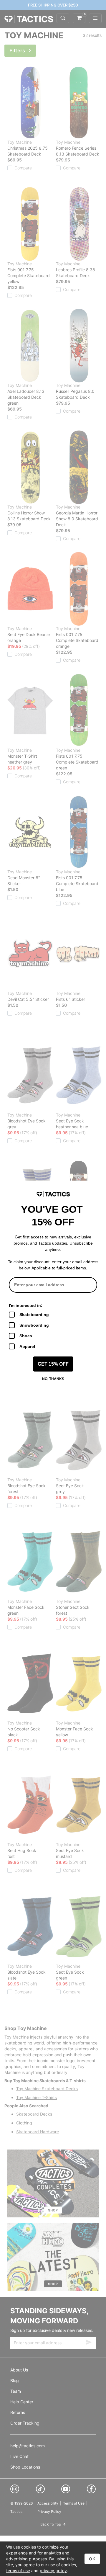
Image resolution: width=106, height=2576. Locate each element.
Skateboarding (34, 1315)
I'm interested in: (26, 1305)
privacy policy (53, 2571)
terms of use (18, 2571)
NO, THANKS (53, 1379)
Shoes (26, 1336)
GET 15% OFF (53, 1364)
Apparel (27, 1346)
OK (92, 2559)
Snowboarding (34, 1325)
